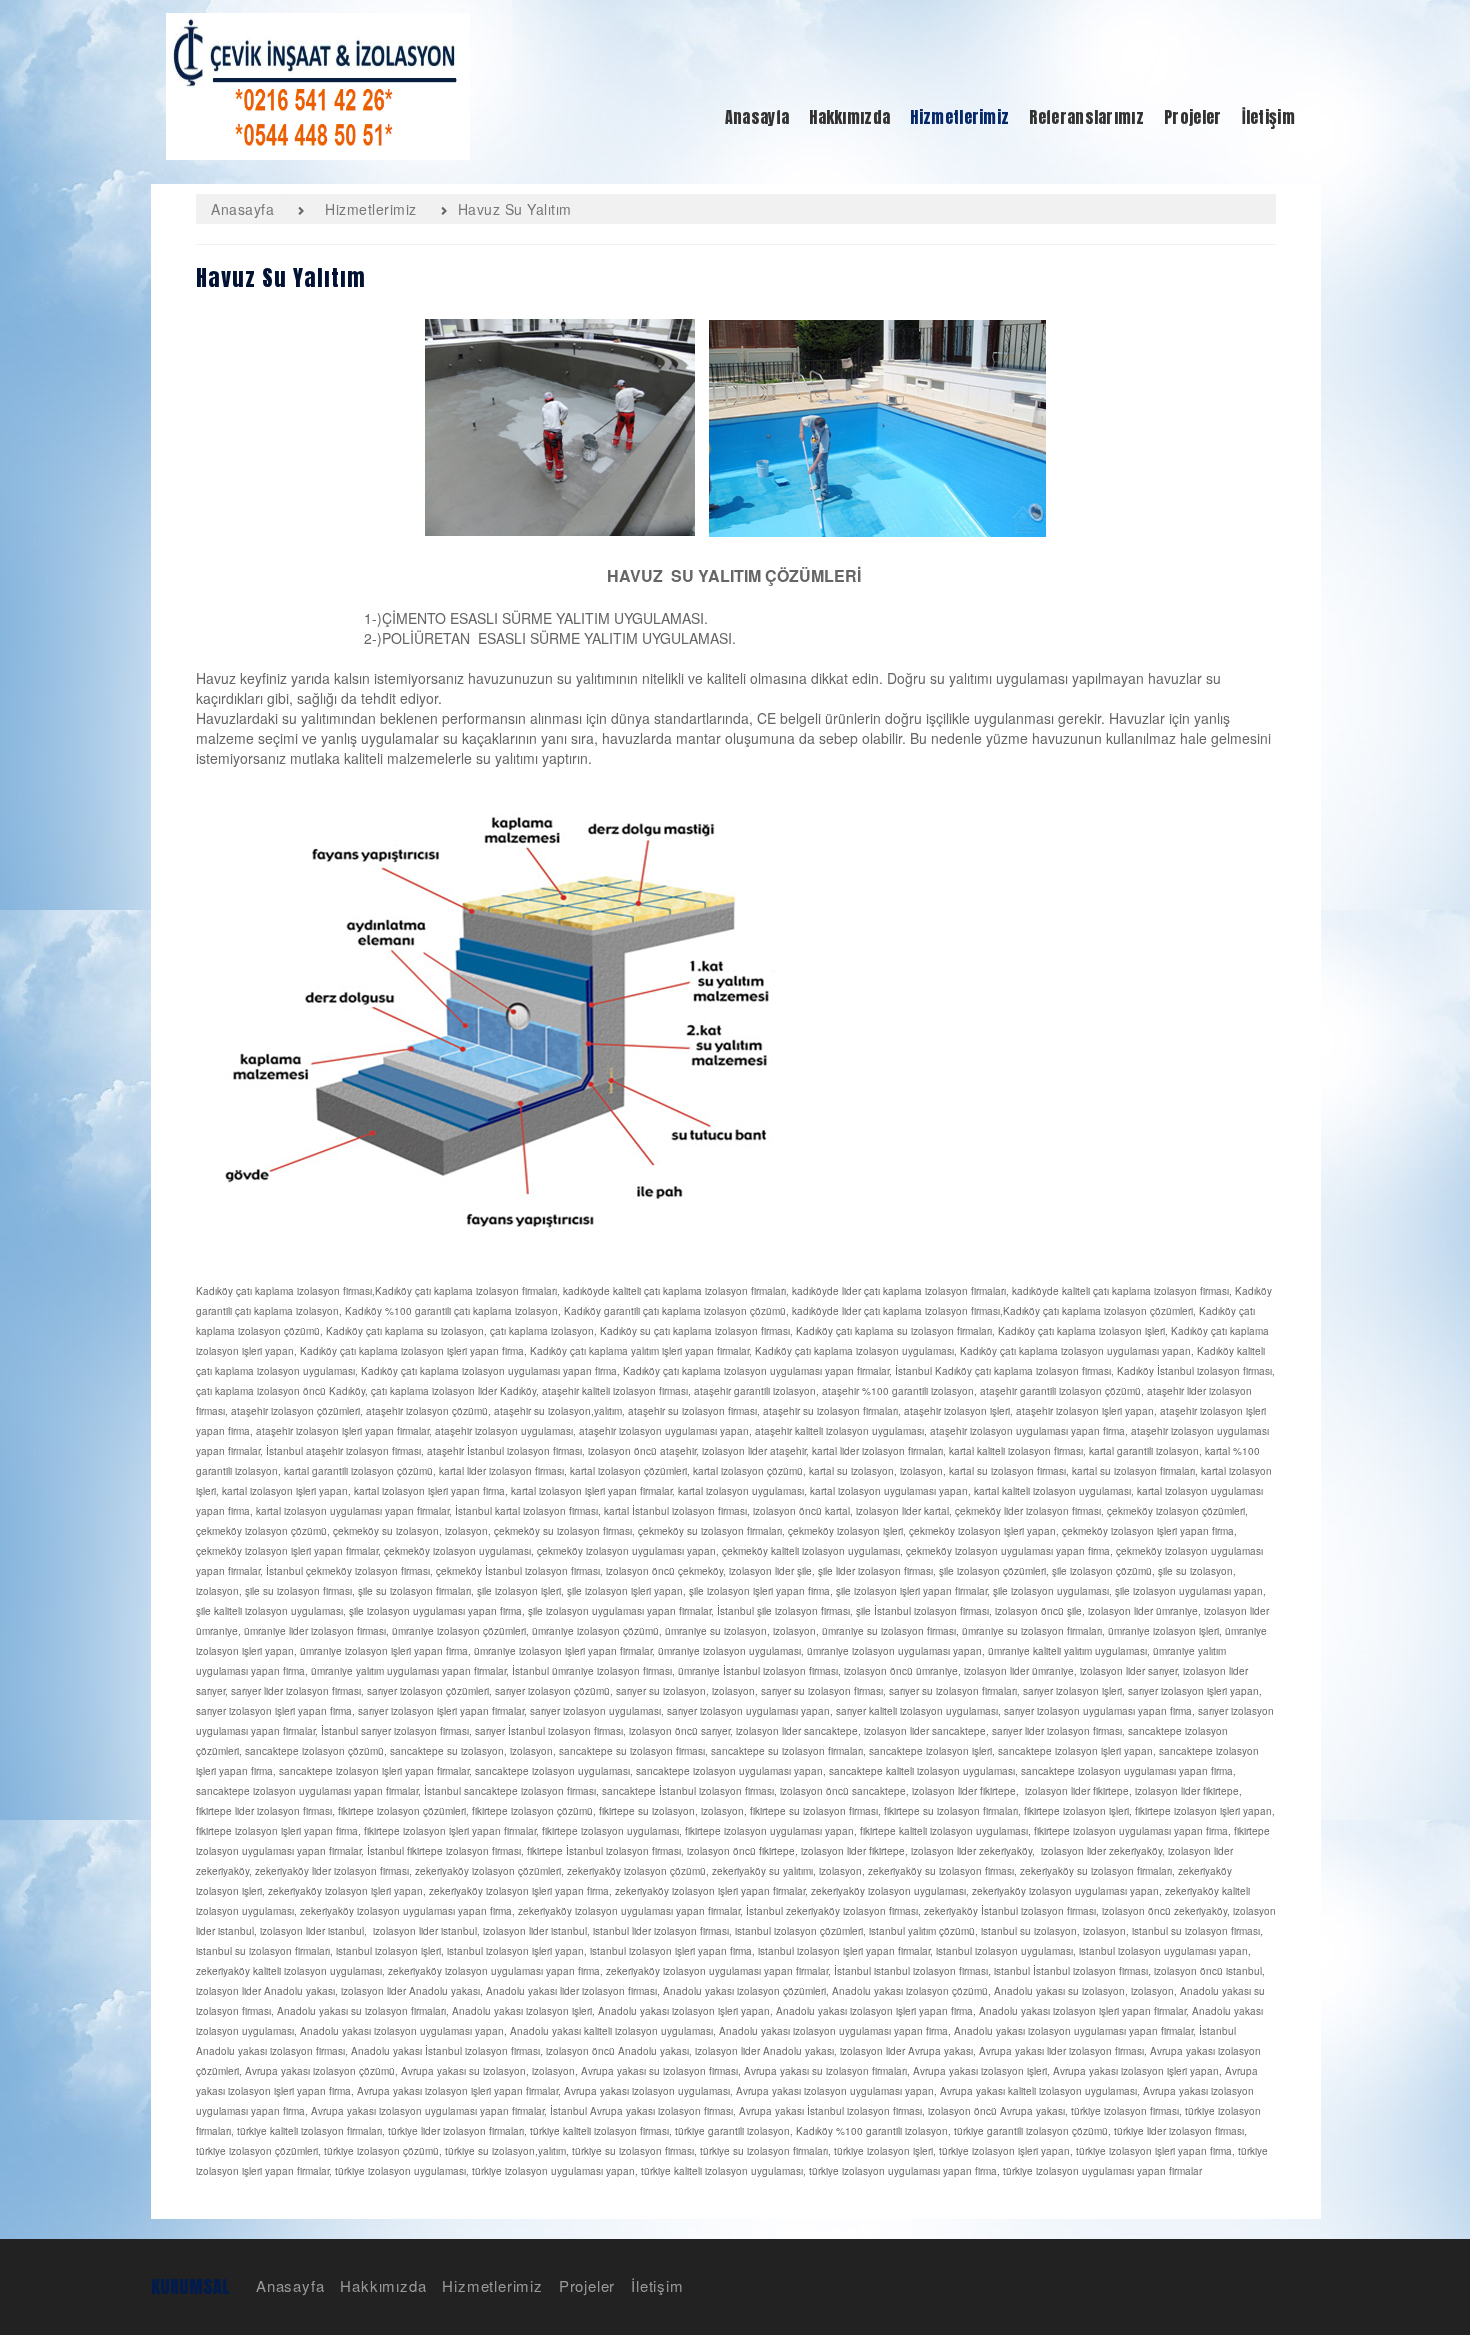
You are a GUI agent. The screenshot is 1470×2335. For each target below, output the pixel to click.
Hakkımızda (383, 2285)
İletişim (657, 2285)
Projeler (587, 2285)
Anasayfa (290, 2285)
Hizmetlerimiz (492, 2285)
